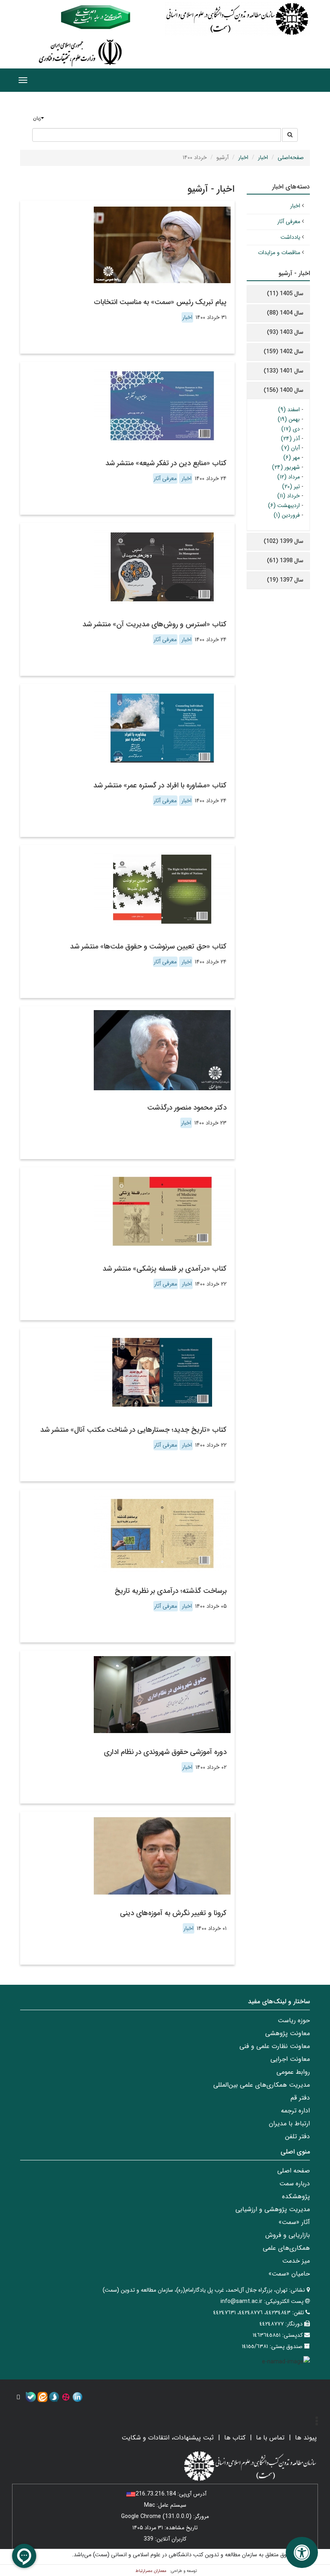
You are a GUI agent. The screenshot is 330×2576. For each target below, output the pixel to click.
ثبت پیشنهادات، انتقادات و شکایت (168, 2438)
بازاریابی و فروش (288, 2235)
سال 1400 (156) (284, 390)
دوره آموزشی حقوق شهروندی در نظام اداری (165, 1752)
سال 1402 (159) (284, 352)
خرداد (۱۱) (289, 496)
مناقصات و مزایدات (279, 253)
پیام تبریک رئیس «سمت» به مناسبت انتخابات (160, 302)
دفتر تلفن (297, 2136)
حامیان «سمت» (289, 2274)
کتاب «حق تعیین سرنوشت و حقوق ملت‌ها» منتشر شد (148, 946)
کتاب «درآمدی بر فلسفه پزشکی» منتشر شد (165, 1269)
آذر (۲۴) (290, 439)
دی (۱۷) (291, 429)
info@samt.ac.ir (241, 2301)
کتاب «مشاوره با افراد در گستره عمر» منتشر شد (160, 785)
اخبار (263, 157)
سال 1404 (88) (285, 313)
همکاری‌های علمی (286, 2248)
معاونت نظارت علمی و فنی (275, 2046)
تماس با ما (270, 2438)
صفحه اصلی (294, 2171)
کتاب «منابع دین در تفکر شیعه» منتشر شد (166, 463)
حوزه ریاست (294, 2020)
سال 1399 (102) (284, 541)
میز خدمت (296, 2261)
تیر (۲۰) (291, 487)
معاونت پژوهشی (288, 2033)
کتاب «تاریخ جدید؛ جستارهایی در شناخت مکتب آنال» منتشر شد (133, 1430)
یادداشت (290, 237)
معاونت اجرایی (290, 2059)
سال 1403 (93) (285, 332)
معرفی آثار (165, 478)
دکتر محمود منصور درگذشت (187, 1108)
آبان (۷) (291, 448)
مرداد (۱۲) (289, 477)
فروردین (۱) (287, 515)
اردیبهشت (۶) (284, 505)
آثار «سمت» (294, 2222)
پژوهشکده (296, 2196)
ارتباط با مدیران (289, 2124)
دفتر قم (300, 2098)
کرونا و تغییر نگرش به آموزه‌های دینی (173, 1913)
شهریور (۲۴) (286, 467)
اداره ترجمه (295, 2111)
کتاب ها (235, 2438)
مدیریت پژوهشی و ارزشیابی (273, 2209)
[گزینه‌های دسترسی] (302, 2552)
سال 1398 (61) (285, 561)
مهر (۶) (292, 458)
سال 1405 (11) (285, 294)
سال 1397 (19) (285, 580)
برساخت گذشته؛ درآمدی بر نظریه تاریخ (171, 1591)
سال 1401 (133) (284, 371)
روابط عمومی (293, 2072)
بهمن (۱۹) (289, 419)
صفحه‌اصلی (291, 157)
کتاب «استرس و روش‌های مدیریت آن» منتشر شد (155, 624)
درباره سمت (295, 2184)
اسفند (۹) (289, 410)
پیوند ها (306, 2438)
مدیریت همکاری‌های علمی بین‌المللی (262, 2085)
